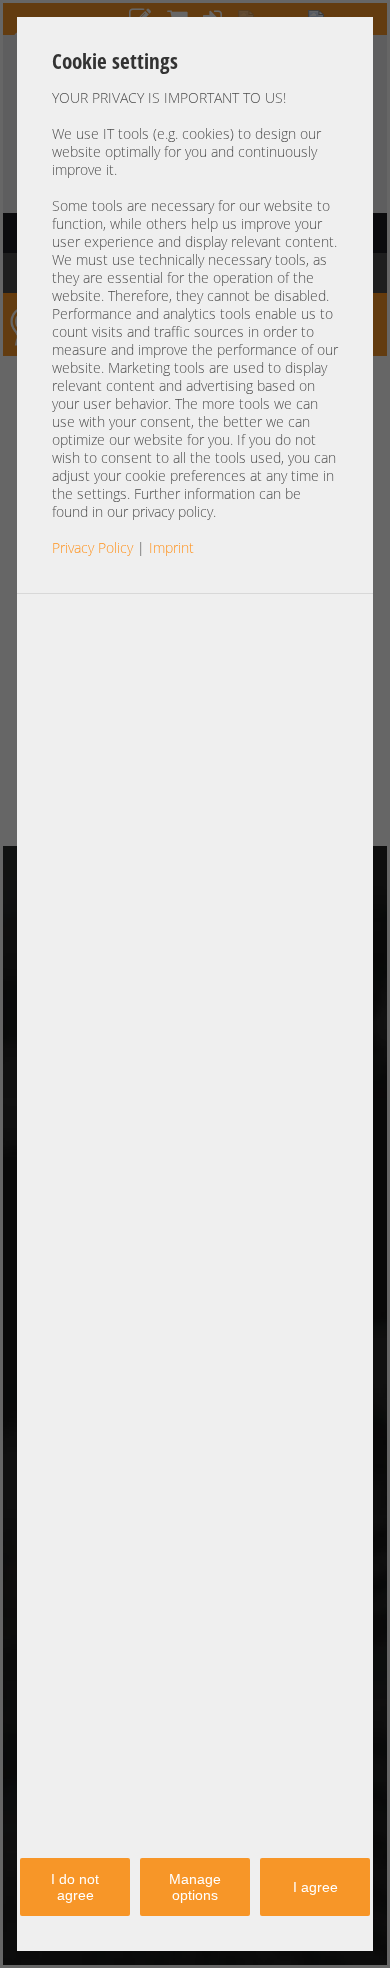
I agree (315, 1887)
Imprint (171, 547)
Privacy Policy (92, 547)
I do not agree (75, 1887)
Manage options (195, 1887)
